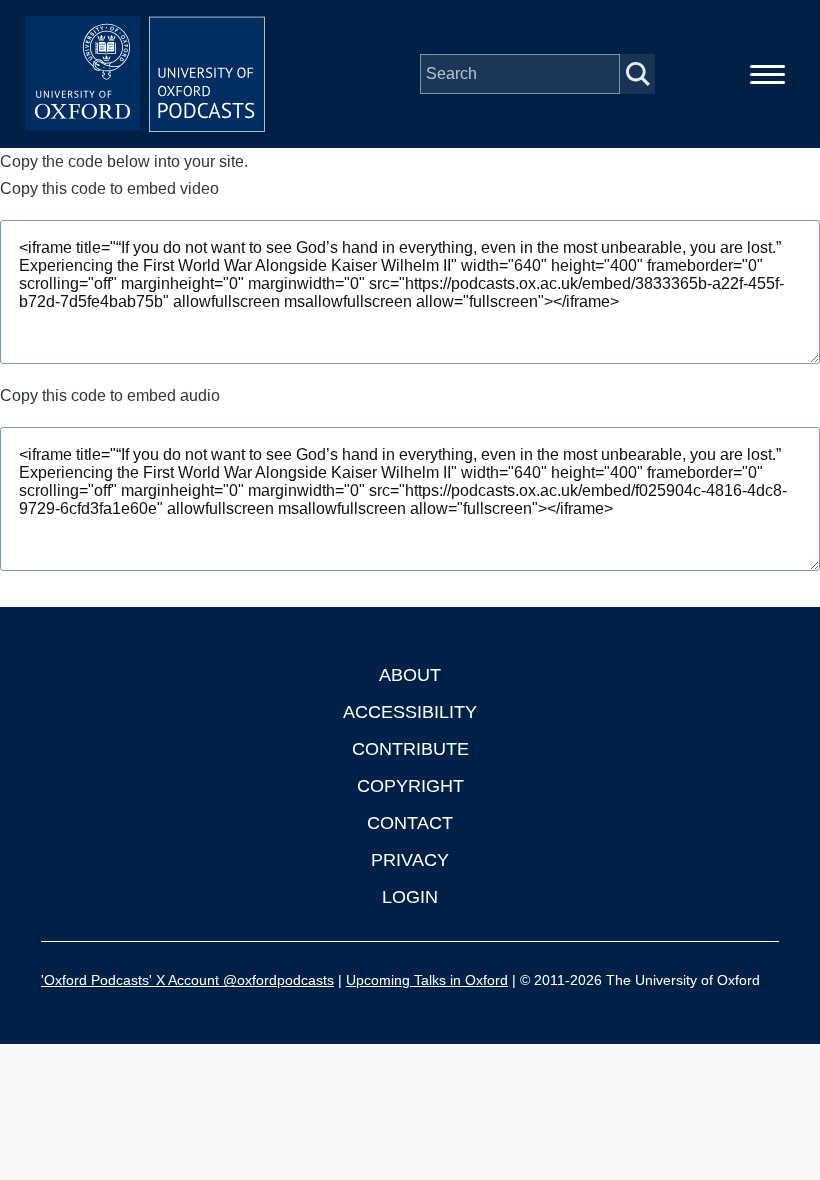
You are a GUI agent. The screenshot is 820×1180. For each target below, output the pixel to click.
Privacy (410, 860)
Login (410, 897)
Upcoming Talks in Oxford (427, 980)
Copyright (410, 786)
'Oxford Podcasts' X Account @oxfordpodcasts (187, 980)
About (410, 675)
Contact (410, 823)
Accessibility (410, 712)
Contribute (410, 749)
